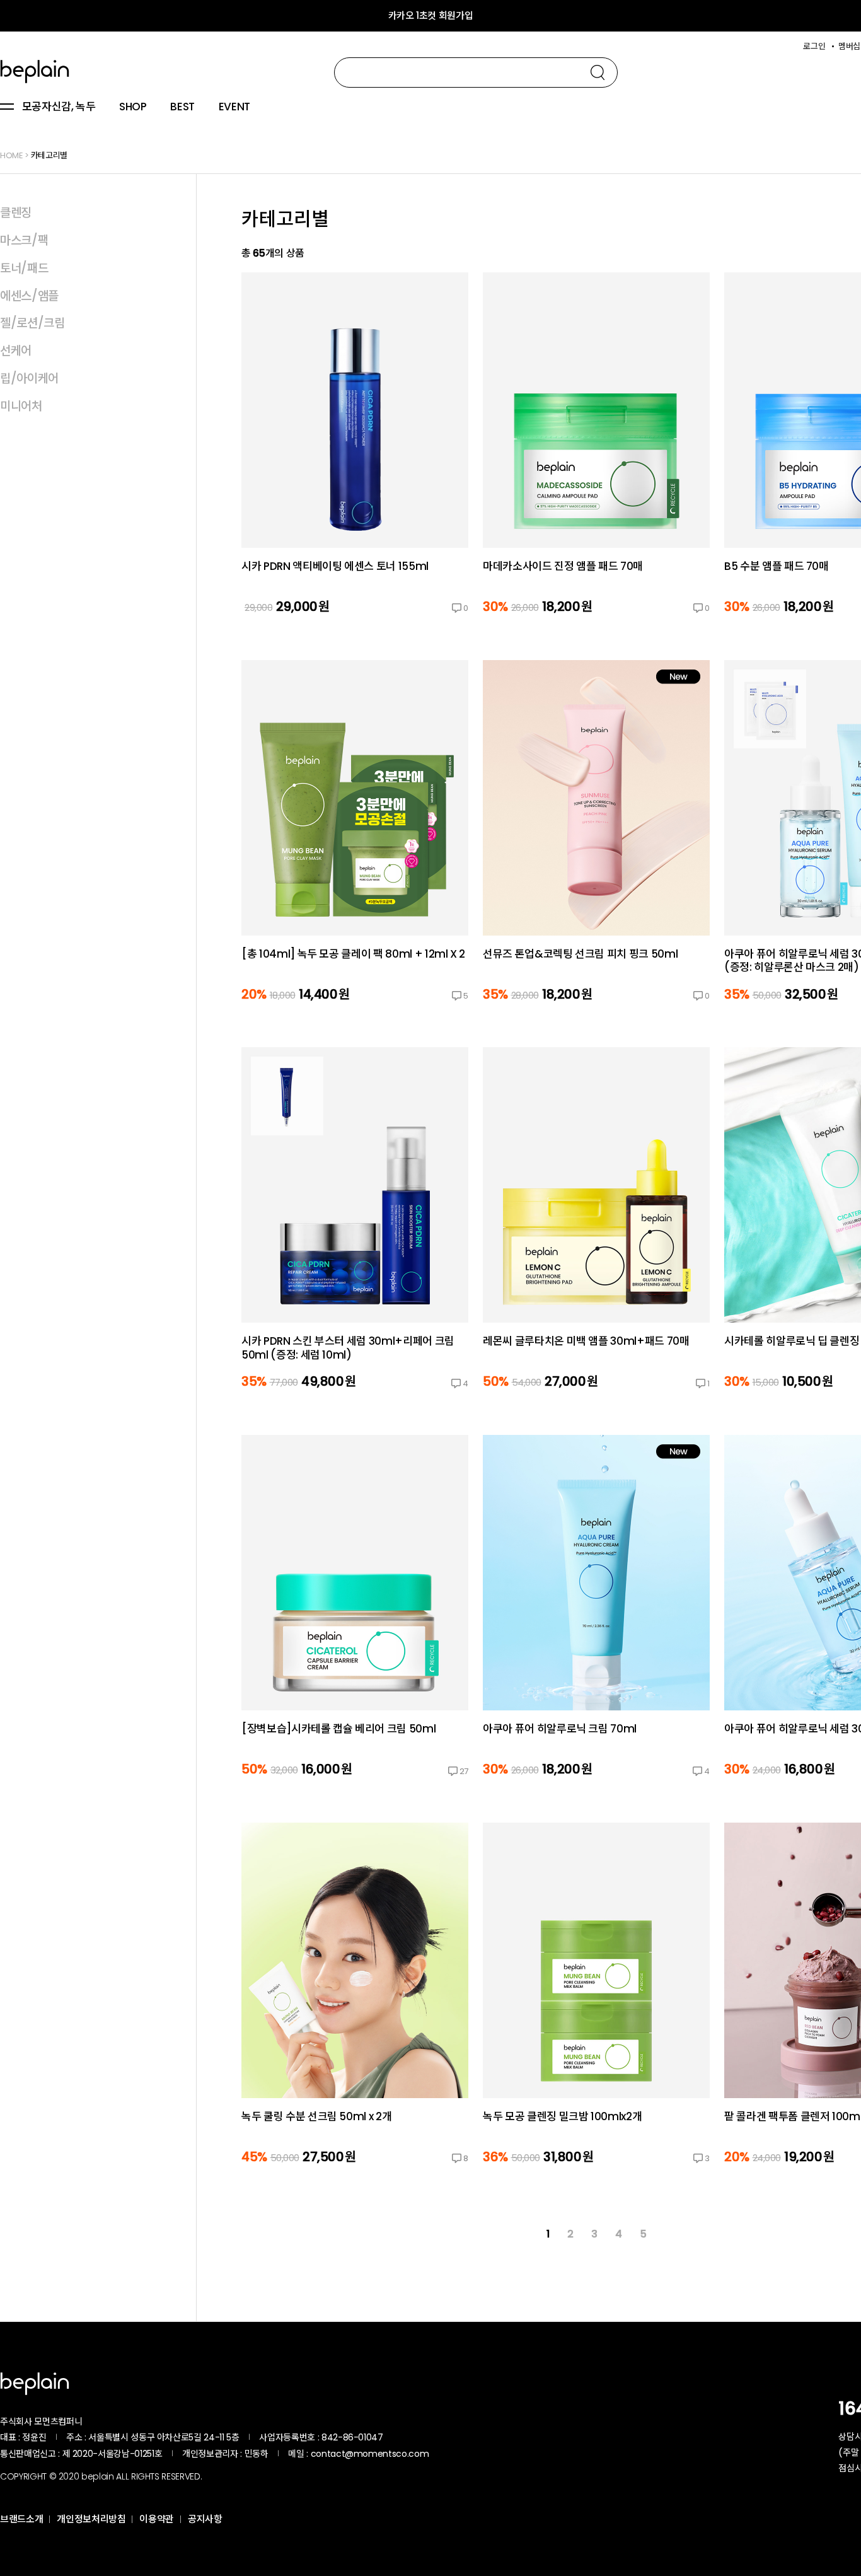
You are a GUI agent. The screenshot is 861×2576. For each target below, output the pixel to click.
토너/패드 (24, 268)
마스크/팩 (24, 241)
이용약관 (157, 2519)
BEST (182, 107)
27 (464, 1771)
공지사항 (205, 2519)
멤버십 (849, 46)
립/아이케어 (29, 379)
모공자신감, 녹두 (59, 107)
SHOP (133, 107)
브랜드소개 (21, 2519)
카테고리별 (49, 155)
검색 (598, 73)
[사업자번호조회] (417, 2437)
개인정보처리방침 (91, 2519)
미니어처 (21, 406)
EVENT (234, 107)
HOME (12, 155)
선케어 (16, 351)
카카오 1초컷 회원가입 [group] (431, 15)
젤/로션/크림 (32, 323)
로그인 (814, 46)
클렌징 (16, 213)
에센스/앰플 (29, 296)
